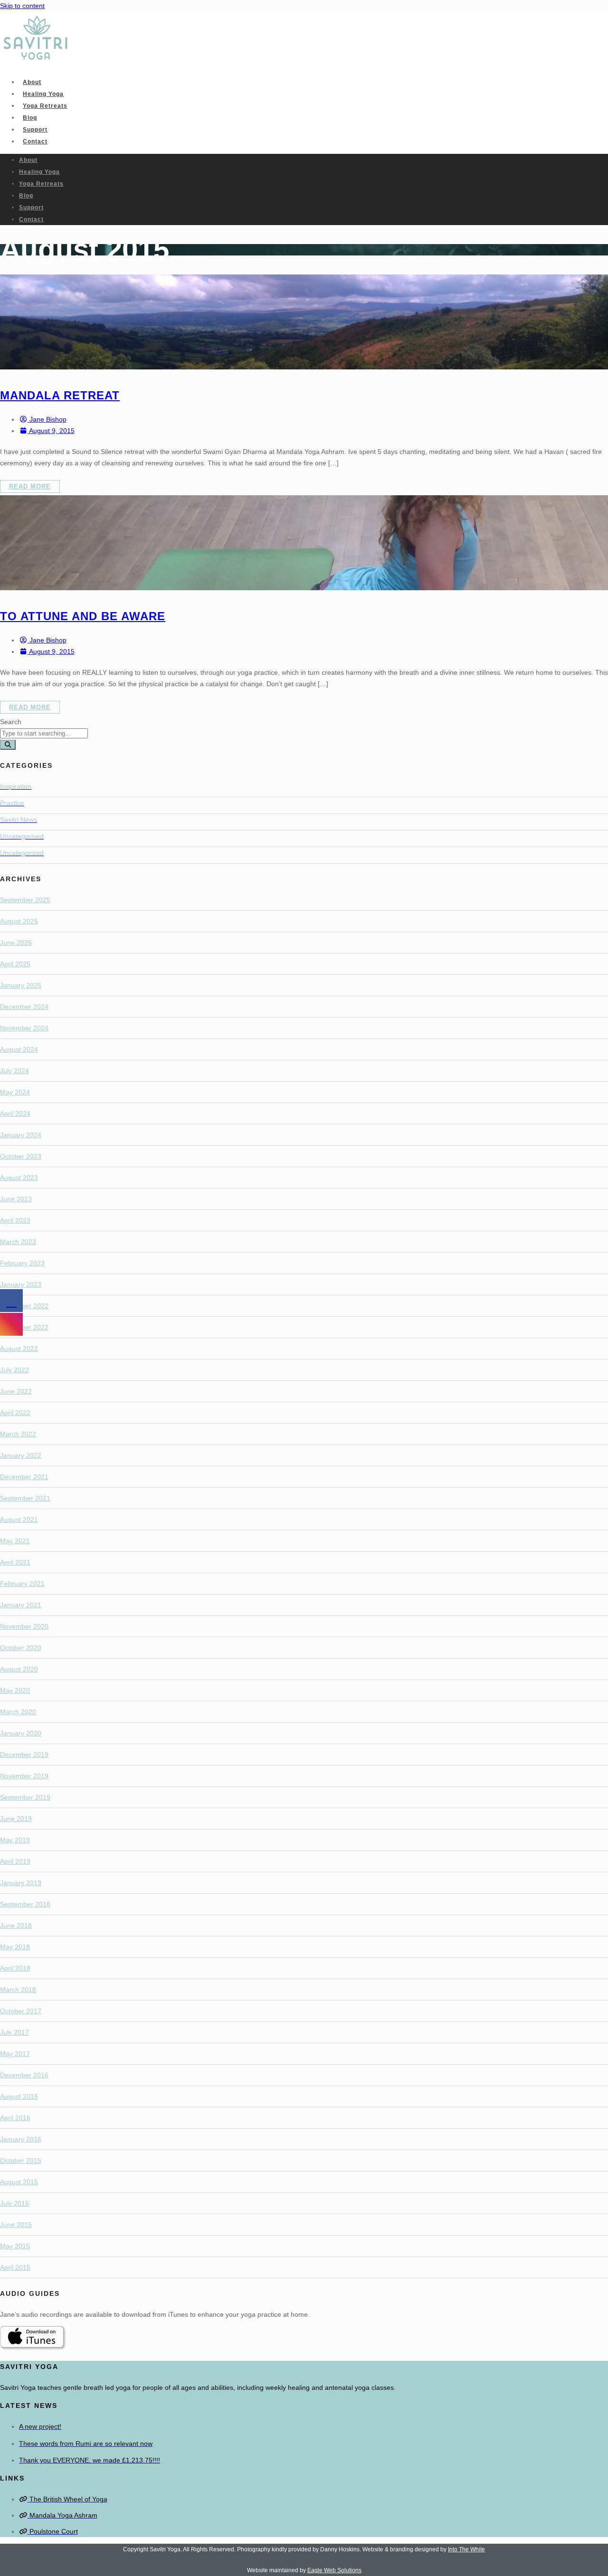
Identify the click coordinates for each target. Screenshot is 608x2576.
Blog (30, 118)
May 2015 (15, 2246)
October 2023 (21, 1156)
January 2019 (21, 1883)
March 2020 (18, 1712)
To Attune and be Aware (83, 616)
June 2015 (16, 2225)
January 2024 (21, 1135)
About (32, 82)
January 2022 (21, 1455)
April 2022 (15, 1413)
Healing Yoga (43, 94)
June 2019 (16, 1819)
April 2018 (15, 1968)
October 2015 (21, 2161)
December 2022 (24, 1306)
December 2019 (24, 1755)
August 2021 (19, 1519)
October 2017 (21, 2011)
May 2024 (15, 1092)
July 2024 (14, 1071)
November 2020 (24, 1626)
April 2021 (15, 1562)
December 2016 (24, 2075)
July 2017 (14, 2032)
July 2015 (14, 2203)
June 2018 (16, 1925)
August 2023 (19, 1178)
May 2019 (15, 1840)
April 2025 (15, 964)
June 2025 (16, 943)
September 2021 (25, 1498)
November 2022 (24, 1327)
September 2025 (25, 900)
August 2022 (19, 1349)
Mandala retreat (60, 395)
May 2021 (15, 1541)
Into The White (466, 2549)
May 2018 (15, 1947)
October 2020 (21, 1648)
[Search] (8, 745)
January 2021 (21, 1605)
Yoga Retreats (45, 106)
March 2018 (18, 1990)
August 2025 (19, 921)
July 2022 (14, 1370)
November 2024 (24, 1028)
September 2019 (25, 1797)
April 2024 (15, 1113)
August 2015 (19, 2182)
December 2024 (24, 1007)
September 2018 (25, 1904)
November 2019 (24, 1776)
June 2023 (16, 1199)
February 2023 (22, 1263)
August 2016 (19, 2096)
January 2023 (21, 1284)
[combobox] (44, 733)
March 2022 (18, 1434)
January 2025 (21, 985)
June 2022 (16, 1391)
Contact (35, 142)
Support (35, 130)
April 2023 (15, 1220)
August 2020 (19, 1669)
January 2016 (21, 2139)
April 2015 (15, 2267)
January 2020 (21, 1733)
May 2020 (15, 1690)
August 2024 (19, 1049)
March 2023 (18, 1242)
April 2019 (15, 1861)
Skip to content (22, 6)
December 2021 (24, 1477)
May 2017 (15, 2054)
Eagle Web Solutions (334, 2570)
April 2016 (15, 2118)
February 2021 (22, 1584)
